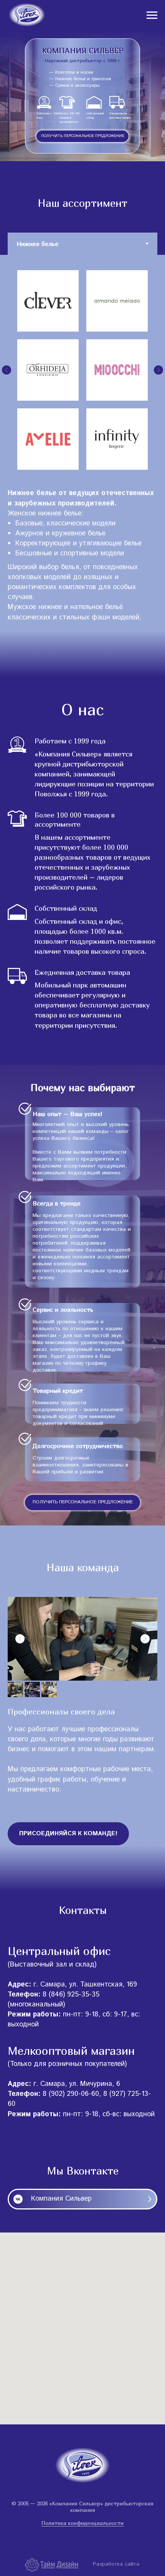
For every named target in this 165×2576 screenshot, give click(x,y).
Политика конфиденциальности (82, 2523)
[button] (82, 136)
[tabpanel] (82, 364)
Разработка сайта (116, 2564)
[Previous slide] (20, 1639)
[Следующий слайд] (158, 370)
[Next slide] (145, 1639)
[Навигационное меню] (152, 15)
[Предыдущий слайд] (7, 370)
